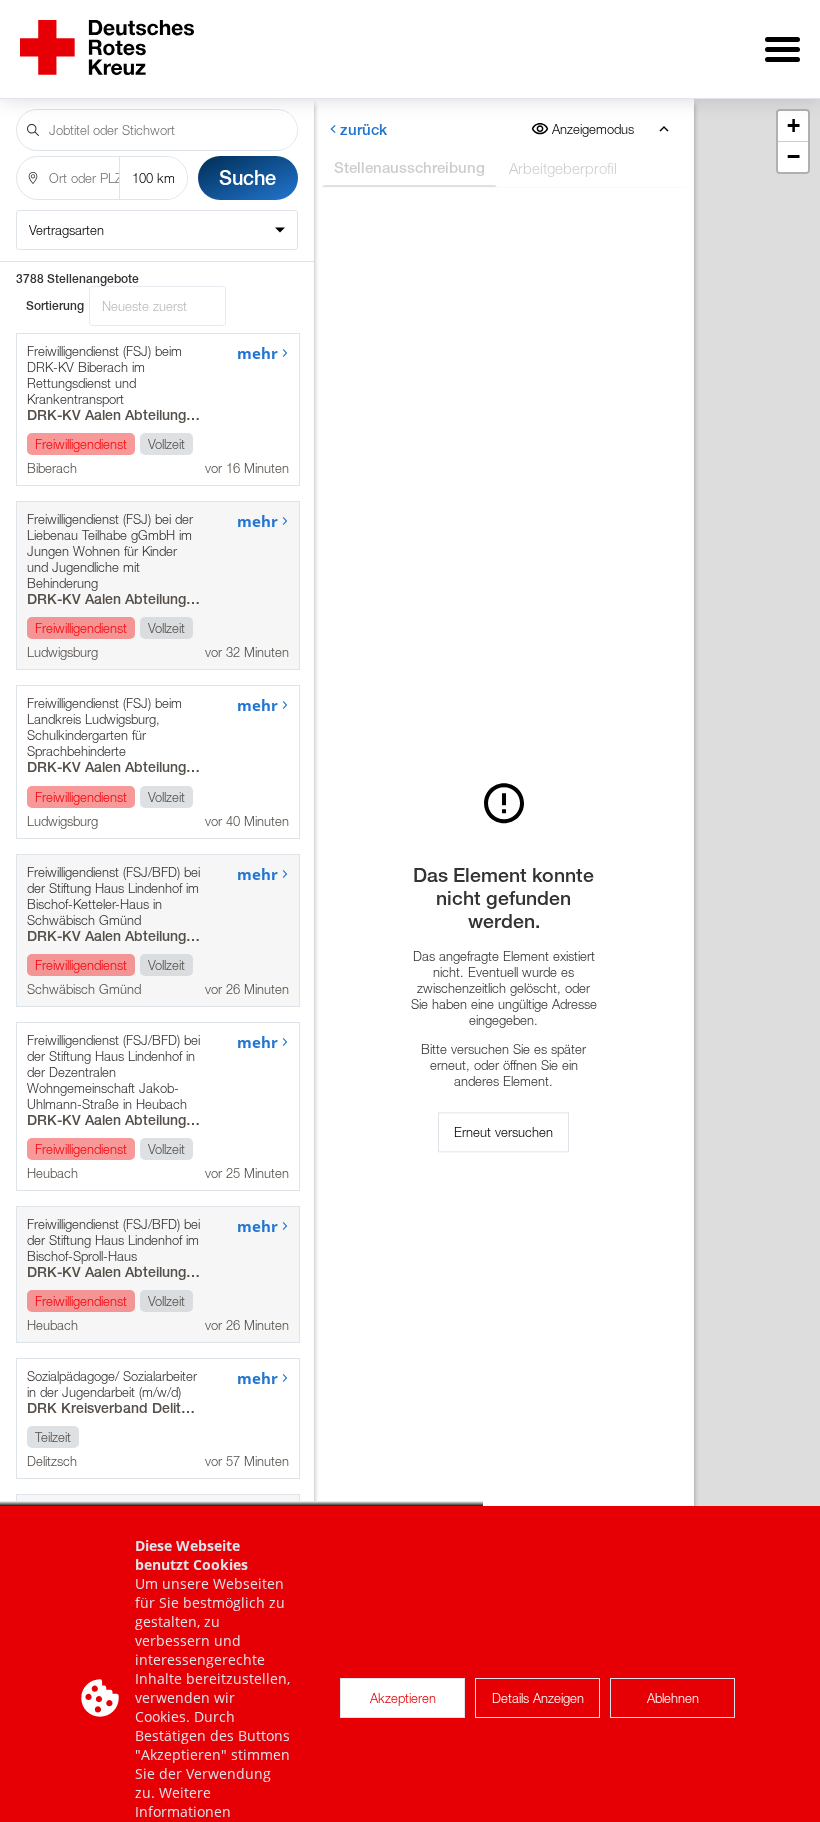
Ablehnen (673, 1698)
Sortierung (55, 306)
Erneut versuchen (503, 1132)
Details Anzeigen (538, 1698)
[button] (793, 126)
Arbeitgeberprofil (562, 168)
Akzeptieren (403, 1698)
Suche (247, 177)
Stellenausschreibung (408, 167)
